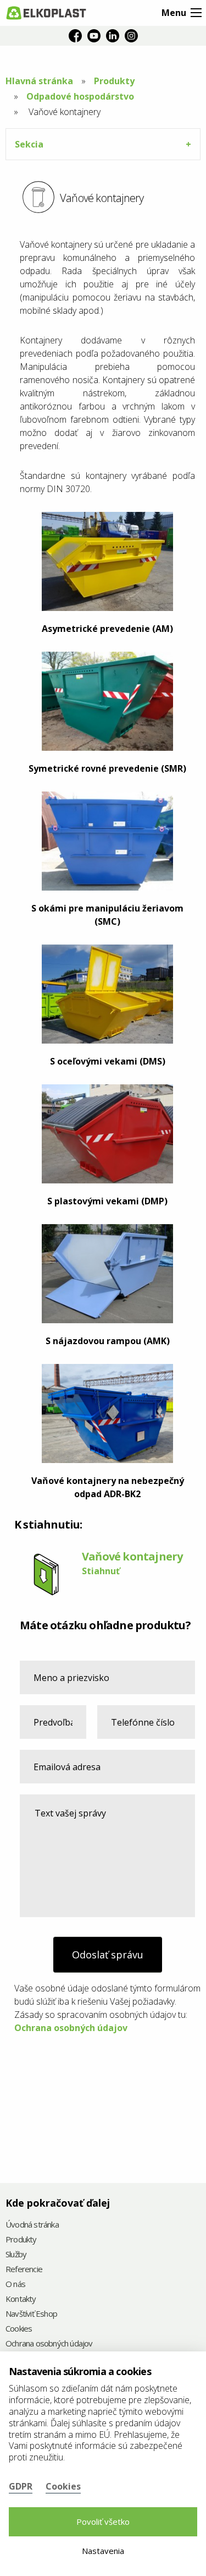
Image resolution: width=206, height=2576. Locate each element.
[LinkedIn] (113, 36)
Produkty (114, 81)
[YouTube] (94, 36)
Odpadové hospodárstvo (80, 96)
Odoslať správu (108, 1955)
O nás (15, 2285)
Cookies (19, 2329)
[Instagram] (131, 36)
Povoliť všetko (103, 2522)
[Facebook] (75, 36)
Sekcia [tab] (29, 144)
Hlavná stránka (39, 81)
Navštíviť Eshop (31, 2314)
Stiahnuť (101, 1571)
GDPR (21, 2486)
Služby (16, 2255)
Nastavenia (103, 2551)
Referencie (24, 2270)
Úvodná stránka (32, 2225)
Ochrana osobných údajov (71, 2028)
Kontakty (21, 2299)
